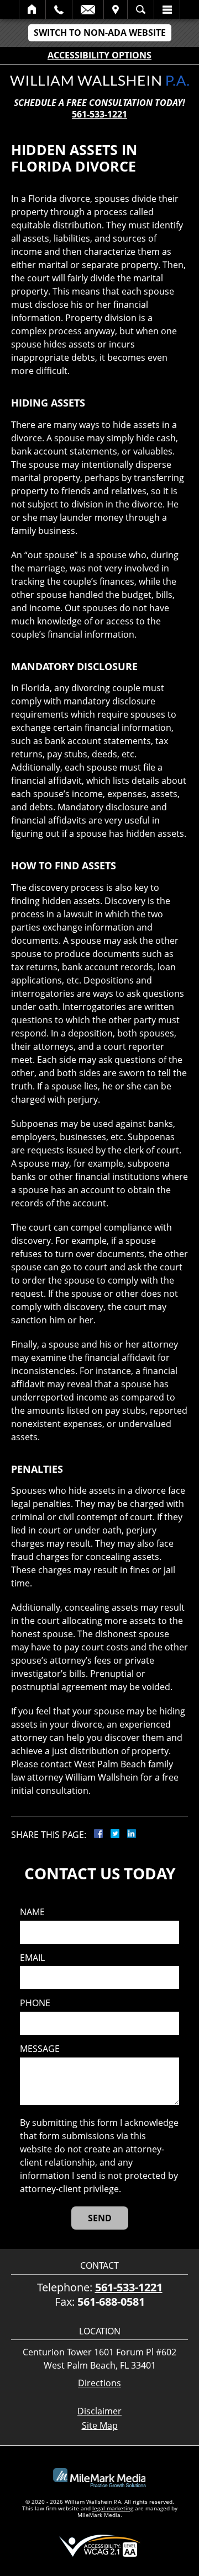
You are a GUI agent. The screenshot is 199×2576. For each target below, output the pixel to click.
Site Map (100, 2425)
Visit (116, 9)
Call (59, 9)
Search (141, 9)
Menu (167, 9)
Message (40, 2049)
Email (88, 9)
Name (32, 1912)
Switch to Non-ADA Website (100, 33)
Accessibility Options (99, 55)
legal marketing (113, 2508)
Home (32, 9)
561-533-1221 (99, 114)
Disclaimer (99, 2411)
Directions (99, 2383)
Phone (35, 2003)
